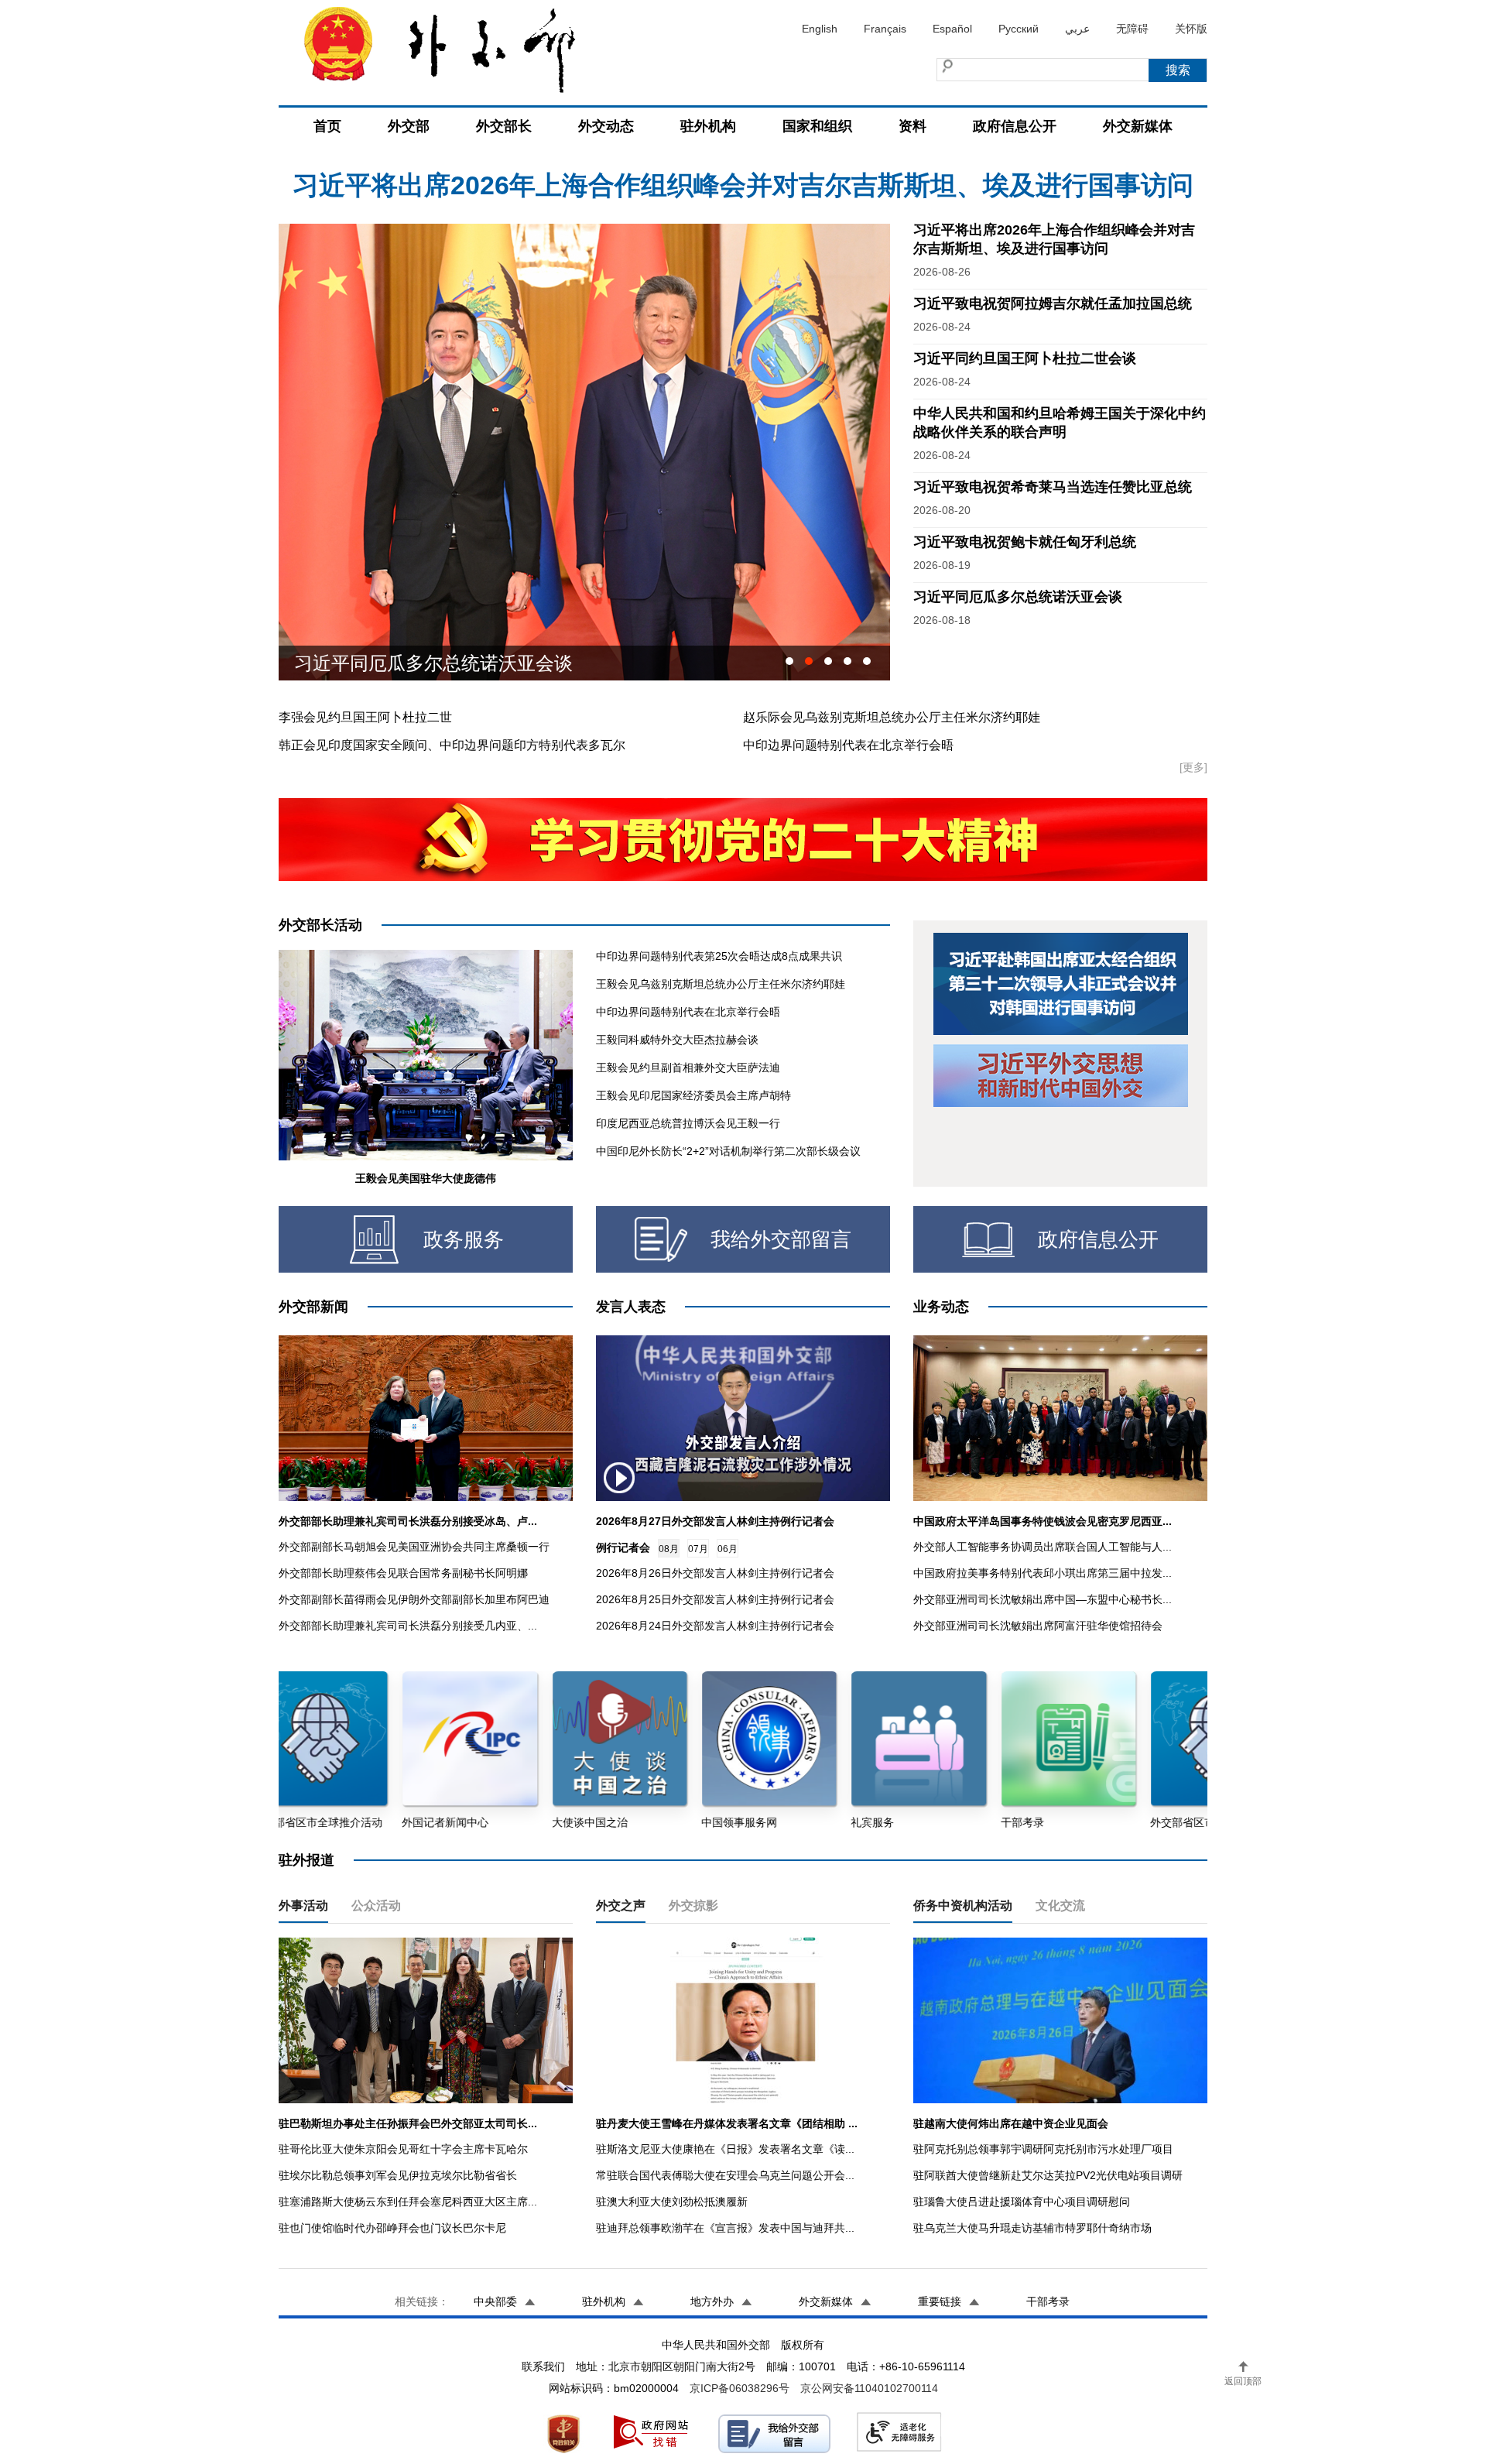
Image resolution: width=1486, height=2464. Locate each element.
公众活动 (376, 1905)
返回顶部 (1243, 2381)
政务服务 (464, 1239)
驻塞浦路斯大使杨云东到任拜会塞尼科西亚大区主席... (408, 2202)
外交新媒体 (1138, 126)
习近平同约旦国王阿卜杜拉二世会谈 (1025, 358)
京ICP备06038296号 (740, 2388)
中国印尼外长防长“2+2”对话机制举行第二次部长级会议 (728, 1151)
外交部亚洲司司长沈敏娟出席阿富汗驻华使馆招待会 (1038, 1626)
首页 (327, 126)
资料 (912, 126)
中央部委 (495, 2301)
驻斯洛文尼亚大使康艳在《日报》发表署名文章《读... (725, 2149)
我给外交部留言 (781, 1239)
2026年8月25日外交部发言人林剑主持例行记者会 (715, 1599)
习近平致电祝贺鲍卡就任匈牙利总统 (1025, 542)
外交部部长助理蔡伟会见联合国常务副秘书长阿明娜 (403, 1573)
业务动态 (941, 1307)
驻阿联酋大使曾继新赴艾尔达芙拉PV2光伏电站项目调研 (1048, 2175)
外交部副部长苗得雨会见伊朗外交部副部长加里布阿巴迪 (414, 1599)
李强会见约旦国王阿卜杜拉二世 (365, 717)
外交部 (409, 126)
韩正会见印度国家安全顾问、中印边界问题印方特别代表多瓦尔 (452, 745)
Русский (1019, 29)
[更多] (1193, 767)
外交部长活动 (320, 925)
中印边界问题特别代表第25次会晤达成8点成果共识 (719, 956)
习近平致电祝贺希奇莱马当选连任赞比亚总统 (1053, 487)
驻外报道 (306, 1860)
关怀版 (1191, 29)
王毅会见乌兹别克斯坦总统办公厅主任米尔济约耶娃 (721, 984)
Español (952, 29)
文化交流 (1060, 1905)
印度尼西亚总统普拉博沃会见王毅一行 (688, 1123)
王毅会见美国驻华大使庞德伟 (426, 1178)
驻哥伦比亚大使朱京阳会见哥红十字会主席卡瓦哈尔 (403, 2149)
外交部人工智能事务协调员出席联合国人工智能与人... (1043, 1547)
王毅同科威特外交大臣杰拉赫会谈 (677, 1040)
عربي (1077, 29)
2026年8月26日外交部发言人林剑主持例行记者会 (715, 1573)
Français (885, 29)
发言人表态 (631, 1307)
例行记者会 (623, 1547)
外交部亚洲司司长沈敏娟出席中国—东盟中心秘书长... (1043, 1599)
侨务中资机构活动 (963, 1905)
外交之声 (621, 1905)
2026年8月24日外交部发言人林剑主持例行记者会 (715, 1626)
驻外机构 (708, 126)
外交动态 (606, 126)
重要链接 (940, 2301)
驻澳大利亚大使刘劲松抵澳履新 (672, 2202)
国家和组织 (817, 126)
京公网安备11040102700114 (869, 2388)
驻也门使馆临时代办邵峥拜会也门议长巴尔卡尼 (392, 2228)
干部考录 (1048, 2301)
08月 (669, 1549)
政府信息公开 (1015, 126)
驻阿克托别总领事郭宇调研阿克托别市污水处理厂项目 (1043, 2149)
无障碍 (1132, 29)
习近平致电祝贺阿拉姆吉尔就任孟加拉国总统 (1053, 303)
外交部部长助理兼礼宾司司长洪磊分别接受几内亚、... (408, 1626)
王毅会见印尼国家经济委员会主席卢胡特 (693, 1095)
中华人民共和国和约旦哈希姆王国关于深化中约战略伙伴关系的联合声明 (743, 183)
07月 (698, 1549)
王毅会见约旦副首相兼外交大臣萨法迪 (688, 1068)
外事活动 (303, 1905)
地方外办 (712, 2301)
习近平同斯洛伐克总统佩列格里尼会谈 (452, 663)
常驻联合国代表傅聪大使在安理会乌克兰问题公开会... (725, 2175)
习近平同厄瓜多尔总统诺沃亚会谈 (1018, 597)
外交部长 (504, 126)
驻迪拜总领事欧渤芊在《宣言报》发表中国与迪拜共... (725, 2228)
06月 (728, 1549)
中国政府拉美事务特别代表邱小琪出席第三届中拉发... (1043, 1573)
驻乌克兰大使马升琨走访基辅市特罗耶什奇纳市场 (1032, 2228)
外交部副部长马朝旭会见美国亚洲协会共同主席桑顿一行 (414, 1547)
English (820, 29)
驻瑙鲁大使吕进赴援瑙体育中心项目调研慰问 (1022, 2202)
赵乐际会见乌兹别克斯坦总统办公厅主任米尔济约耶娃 (892, 717)
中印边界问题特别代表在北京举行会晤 (848, 745)
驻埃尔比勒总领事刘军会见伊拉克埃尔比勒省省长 (398, 2175)
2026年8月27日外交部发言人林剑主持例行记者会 (715, 1521)
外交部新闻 (313, 1307)
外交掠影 (693, 1905)
